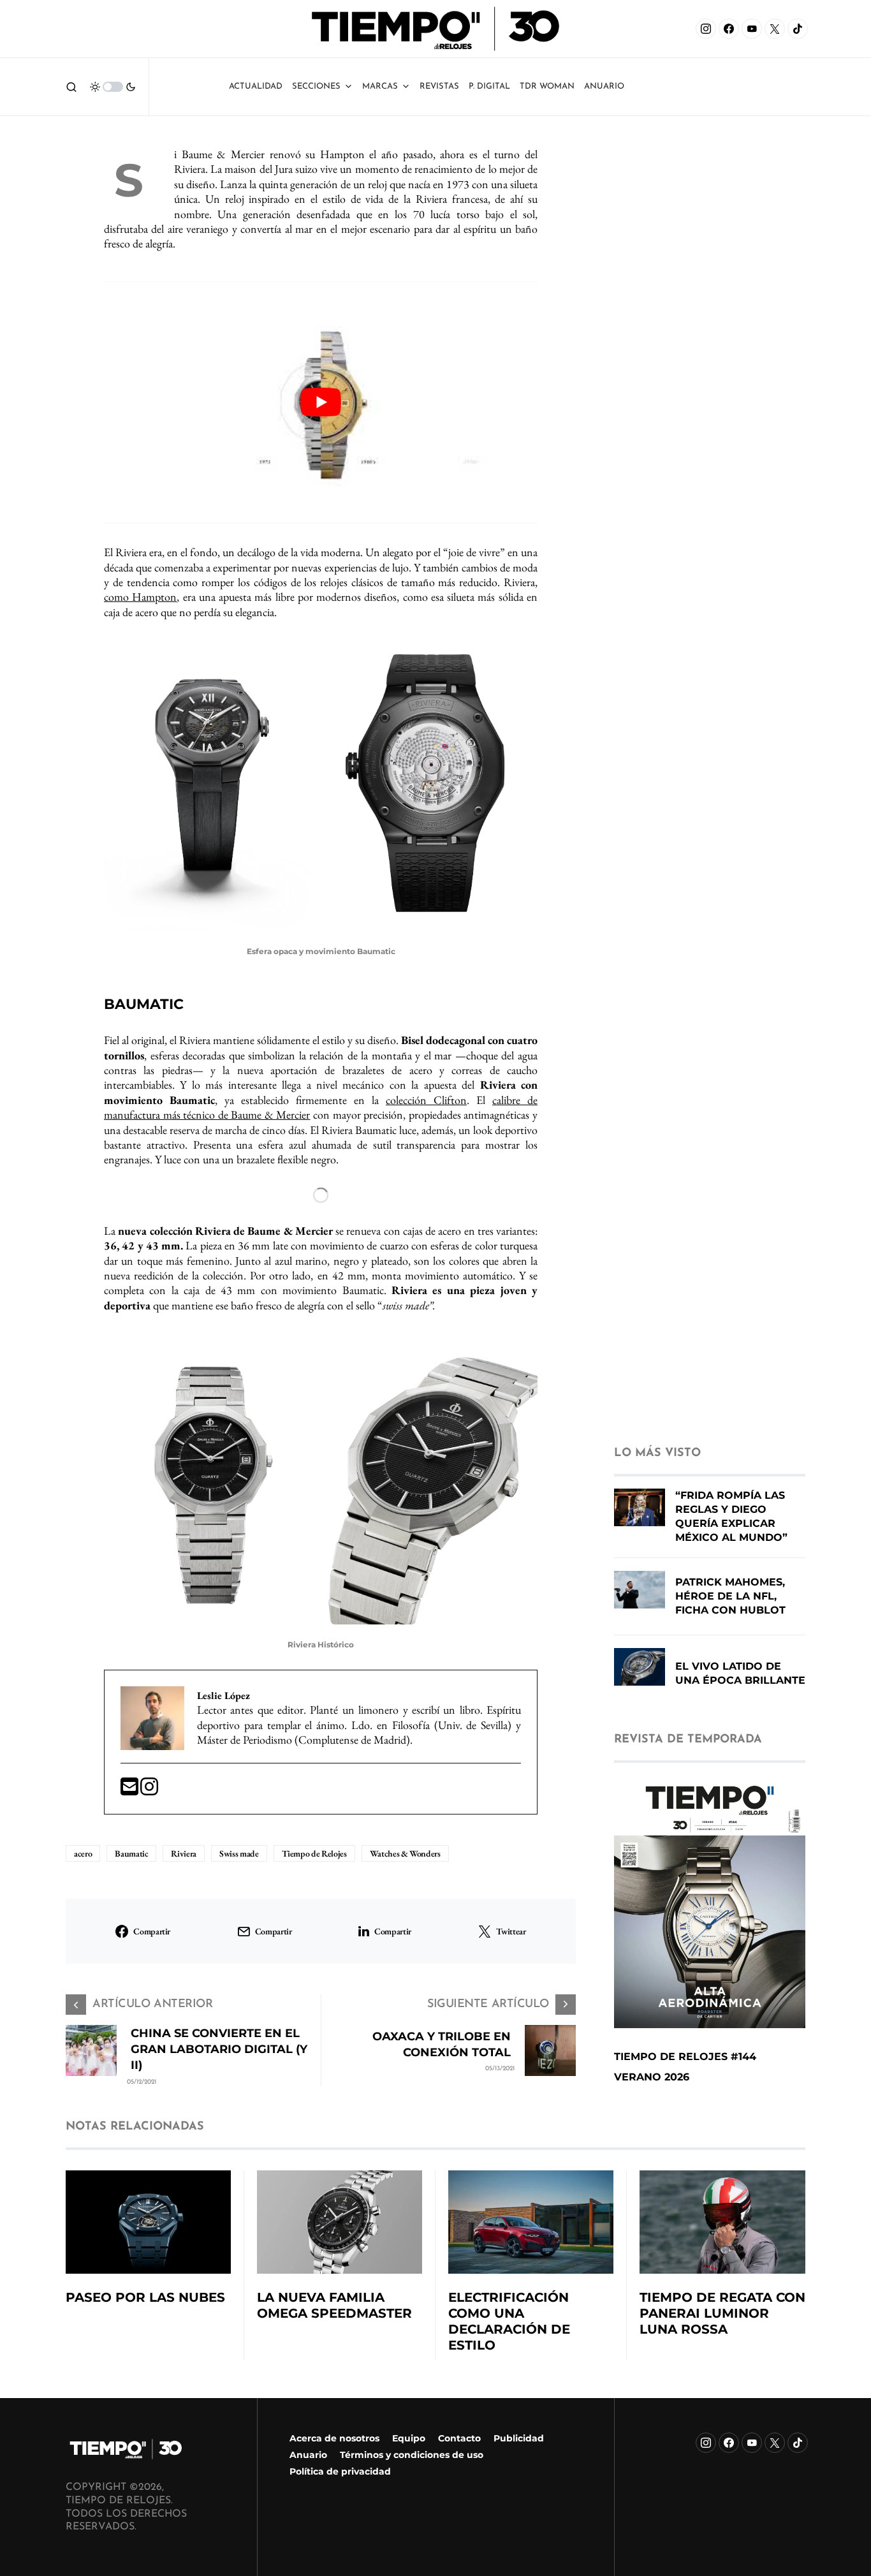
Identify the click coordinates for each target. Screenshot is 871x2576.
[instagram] (149, 1791)
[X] (775, 29)
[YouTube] (752, 29)
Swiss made (239, 1853)
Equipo (409, 2438)
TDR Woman (547, 86)
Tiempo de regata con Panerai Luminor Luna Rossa (722, 2313)
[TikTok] (798, 29)
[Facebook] (729, 29)
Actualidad (256, 86)
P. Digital (489, 86)
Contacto (459, 2438)
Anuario (308, 2455)
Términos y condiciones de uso (412, 2455)
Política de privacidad (340, 2471)
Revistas (439, 86)
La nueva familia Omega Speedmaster (334, 2305)
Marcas (380, 86)
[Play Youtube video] (321, 403)
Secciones (316, 86)
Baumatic (131, 1853)
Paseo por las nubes (145, 2297)
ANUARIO (604, 86)
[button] (71, 87)
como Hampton (140, 597)
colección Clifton (426, 1100)
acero (83, 1853)
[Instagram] (706, 29)
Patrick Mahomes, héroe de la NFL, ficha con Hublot (730, 1596)
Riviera (184, 1853)
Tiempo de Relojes (314, 1853)
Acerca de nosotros (334, 2438)
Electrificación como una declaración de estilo (509, 2321)
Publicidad (519, 2438)
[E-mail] (130, 1791)
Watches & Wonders (405, 1853)
